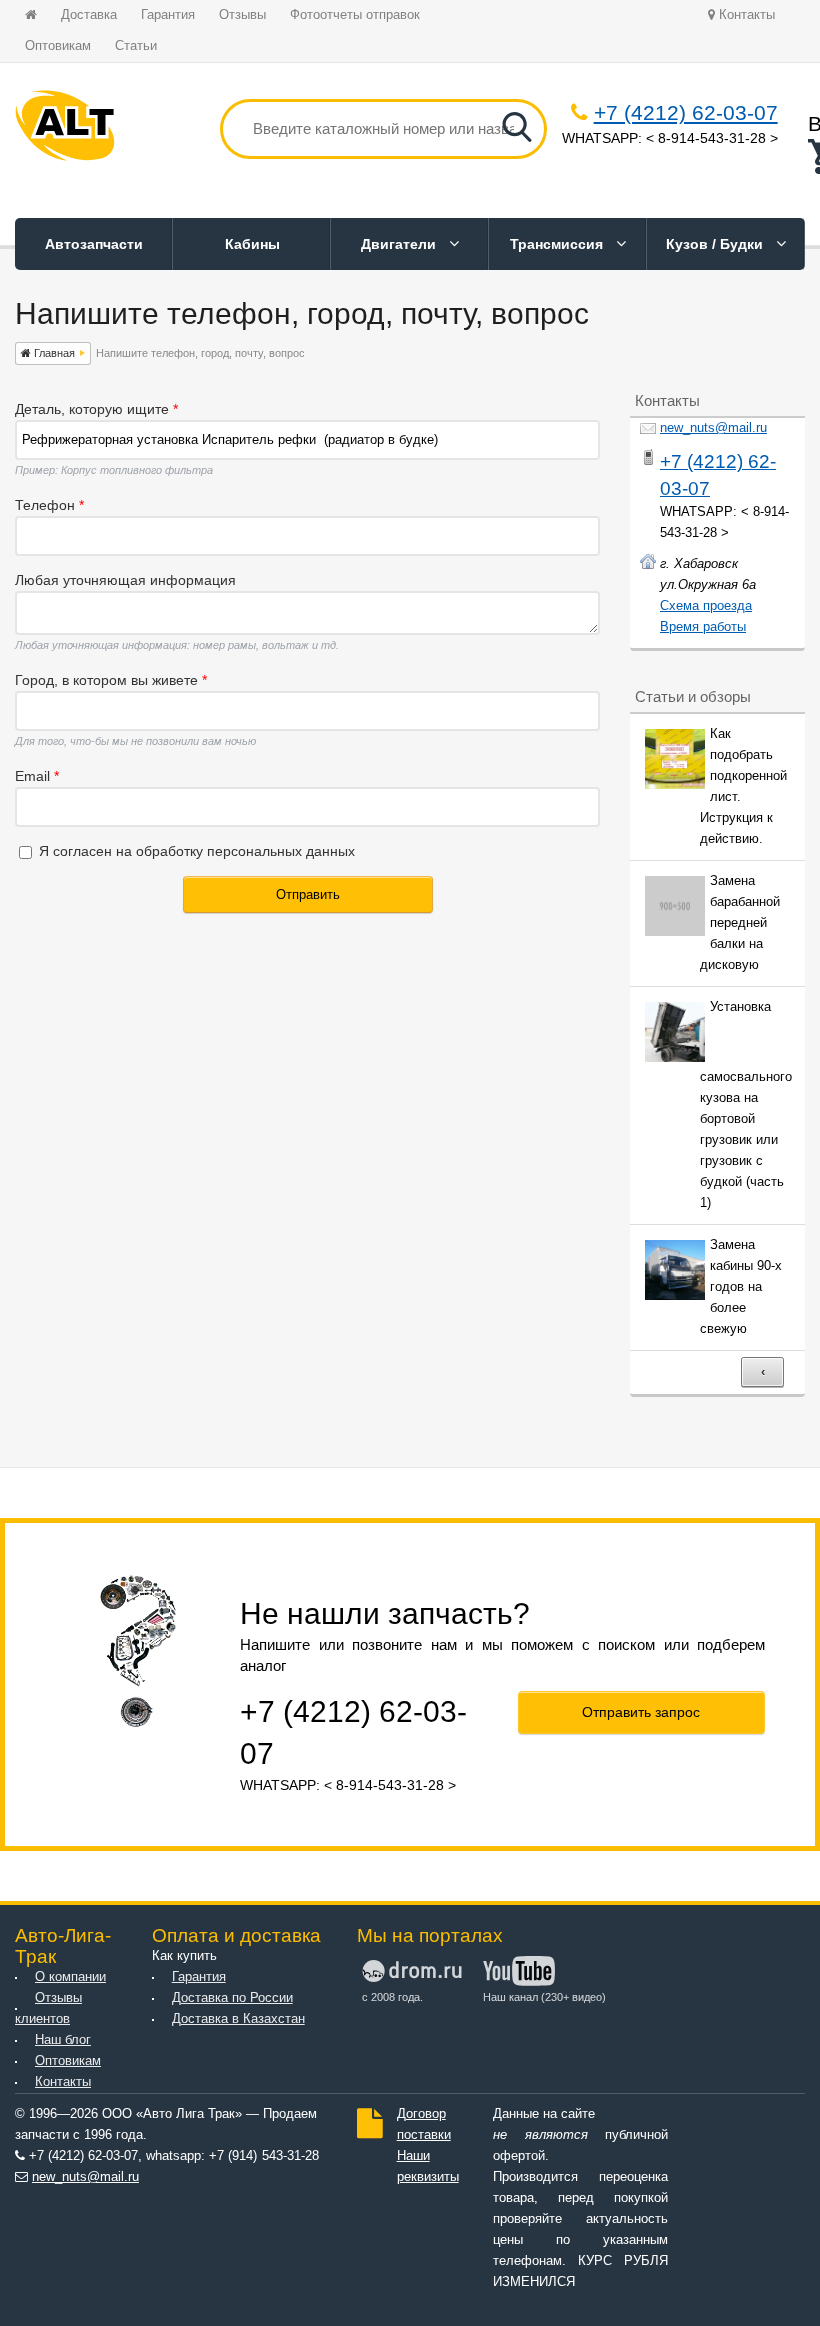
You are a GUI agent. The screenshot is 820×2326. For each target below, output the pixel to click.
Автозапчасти (94, 244)
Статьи (136, 46)
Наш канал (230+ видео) (541, 1997)
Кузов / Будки (716, 244)
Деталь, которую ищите (96, 409)
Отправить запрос (641, 1712)
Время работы (703, 627)
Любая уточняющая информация (125, 580)
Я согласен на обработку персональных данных (197, 851)
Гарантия (168, 15)
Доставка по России (232, 1998)
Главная (53, 353)
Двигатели (400, 244)
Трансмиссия (558, 244)
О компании (70, 1977)
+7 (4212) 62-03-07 (686, 112)
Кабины (252, 244)
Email (37, 776)
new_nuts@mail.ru (713, 428)
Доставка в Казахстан (238, 2019)
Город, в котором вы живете (111, 680)
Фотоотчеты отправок (355, 15)
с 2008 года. (392, 1997)
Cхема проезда (706, 606)
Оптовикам (58, 46)
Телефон (49, 505)
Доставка (89, 15)
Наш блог (63, 2040)
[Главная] (65, 129)
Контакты (745, 15)
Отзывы (242, 15)
